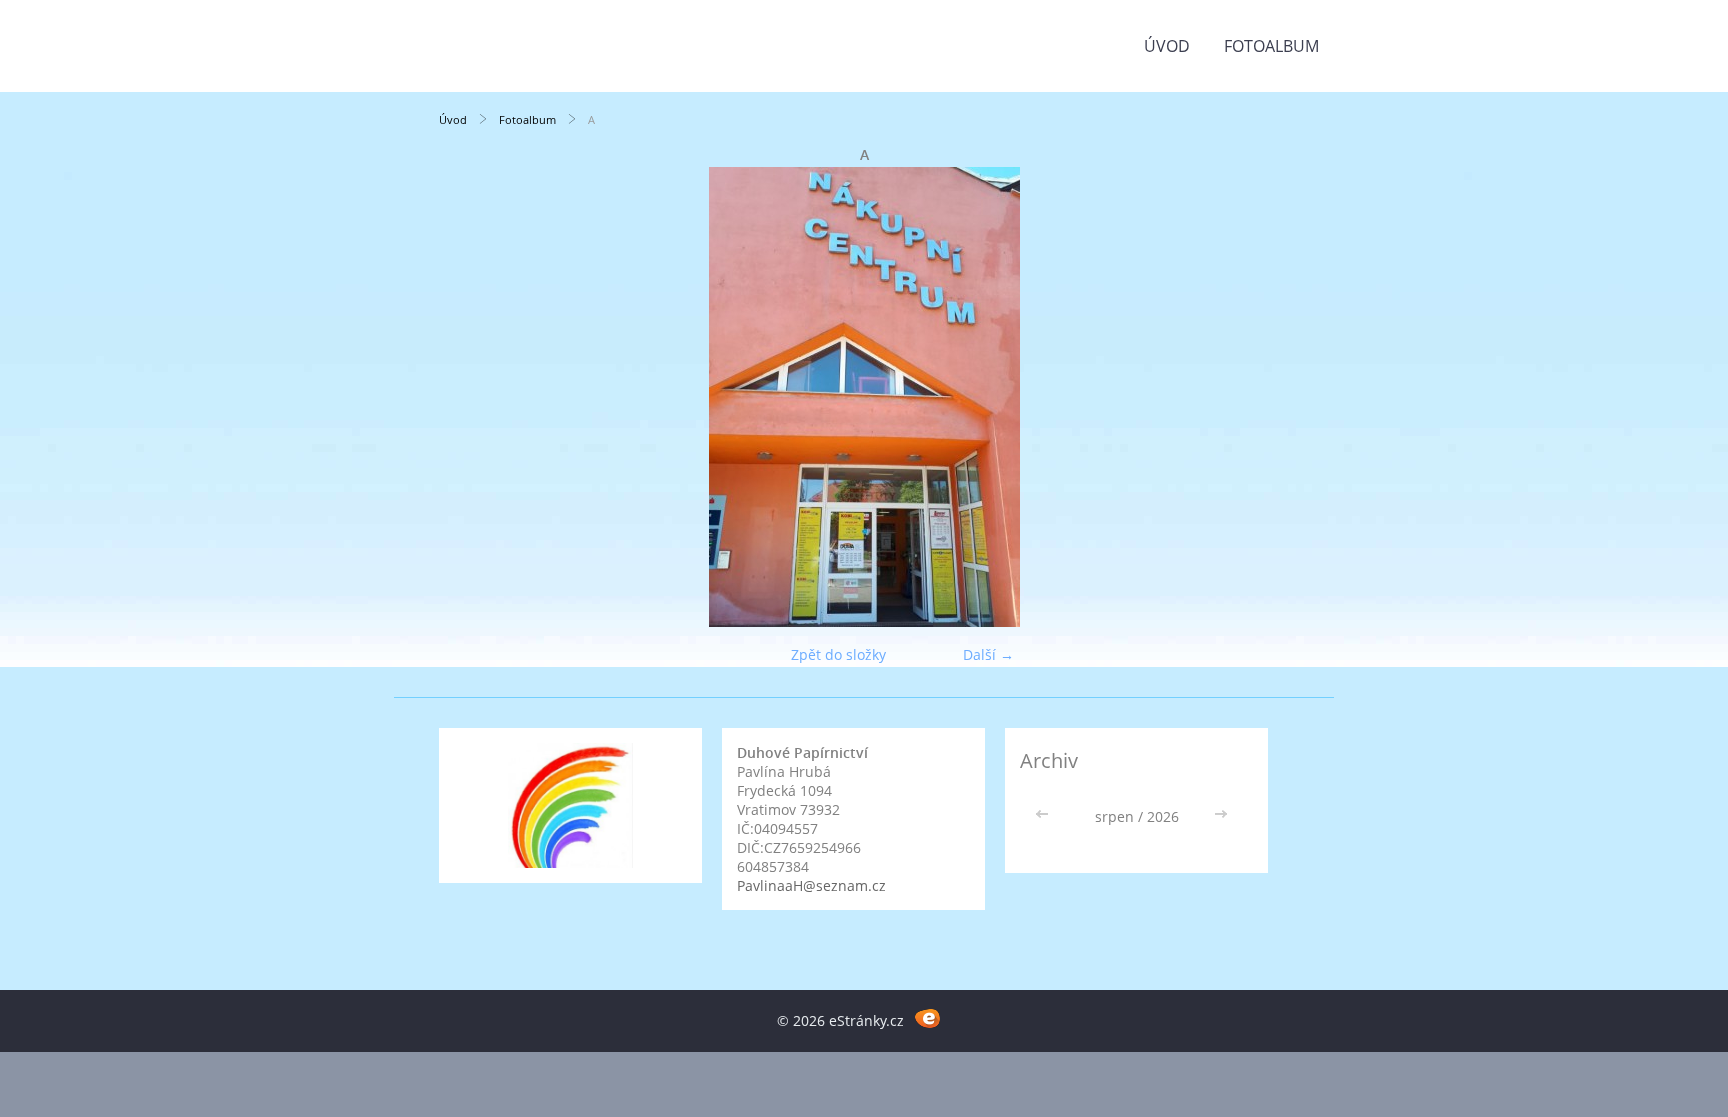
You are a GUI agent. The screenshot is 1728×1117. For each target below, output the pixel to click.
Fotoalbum (1271, 46)
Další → (988, 654)
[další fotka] (1256, 397)
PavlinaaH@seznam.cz (811, 885)
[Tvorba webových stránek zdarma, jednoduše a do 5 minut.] (927, 1017)
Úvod (1167, 46)
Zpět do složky (838, 654)
